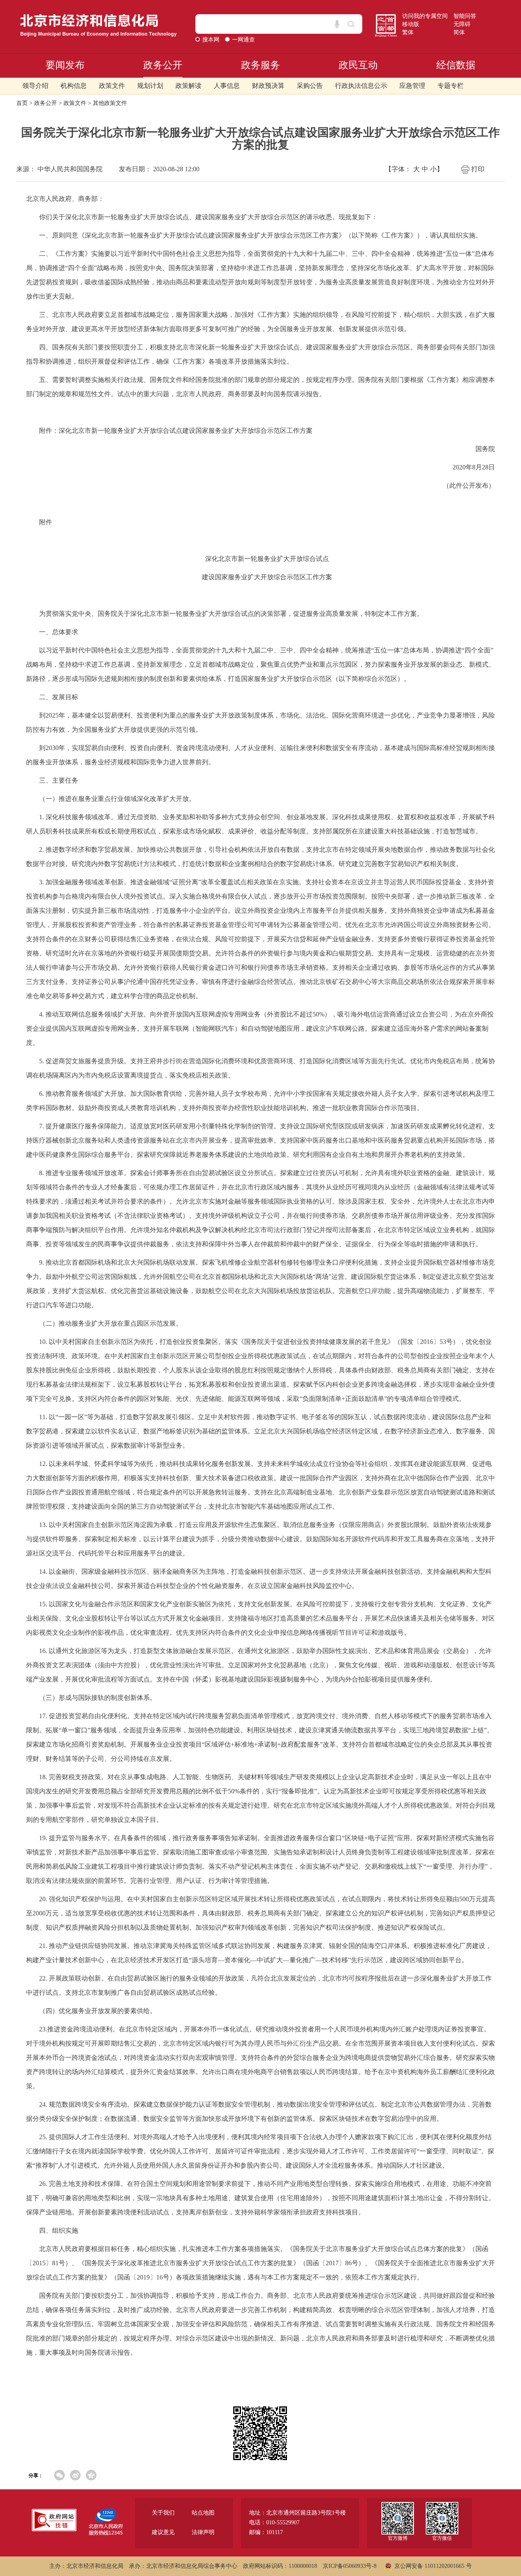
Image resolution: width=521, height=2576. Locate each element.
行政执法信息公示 (361, 86)
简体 (459, 32)
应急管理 (412, 86)
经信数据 (456, 65)
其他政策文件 (110, 103)
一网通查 (243, 40)
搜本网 (212, 40)
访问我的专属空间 (425, 16)
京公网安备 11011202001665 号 (433, 2566)
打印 (478, 169)
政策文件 (112, 86)
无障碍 (462, 24)
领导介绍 (35, 86)
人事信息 (227, 86)
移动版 (411, 24)
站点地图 (203, 2513)
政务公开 (163, 65)
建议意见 (163, 2532)
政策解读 (188, 86)
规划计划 (150, 86)
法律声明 (203, 2532)
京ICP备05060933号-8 (350, 2566)
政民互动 (358, 65)
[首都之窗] (386, 17)
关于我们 (163, 2513)
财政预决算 (268, 86)
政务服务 (260, 65)
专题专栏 (451, 86)
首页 (22, 103)
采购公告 (310, 86)
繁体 (408, 32)
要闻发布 (65, 65)
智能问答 (465, 16)
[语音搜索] (337, 24)
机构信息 (74, 86)
